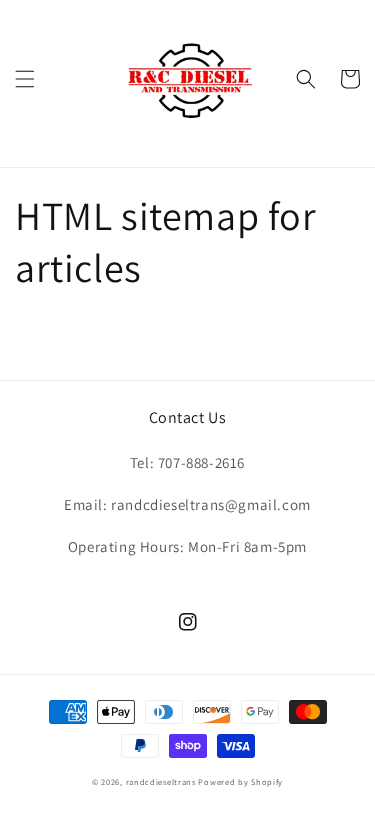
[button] (25, 79)
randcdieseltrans (161, 781)
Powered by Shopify (240, 781)
